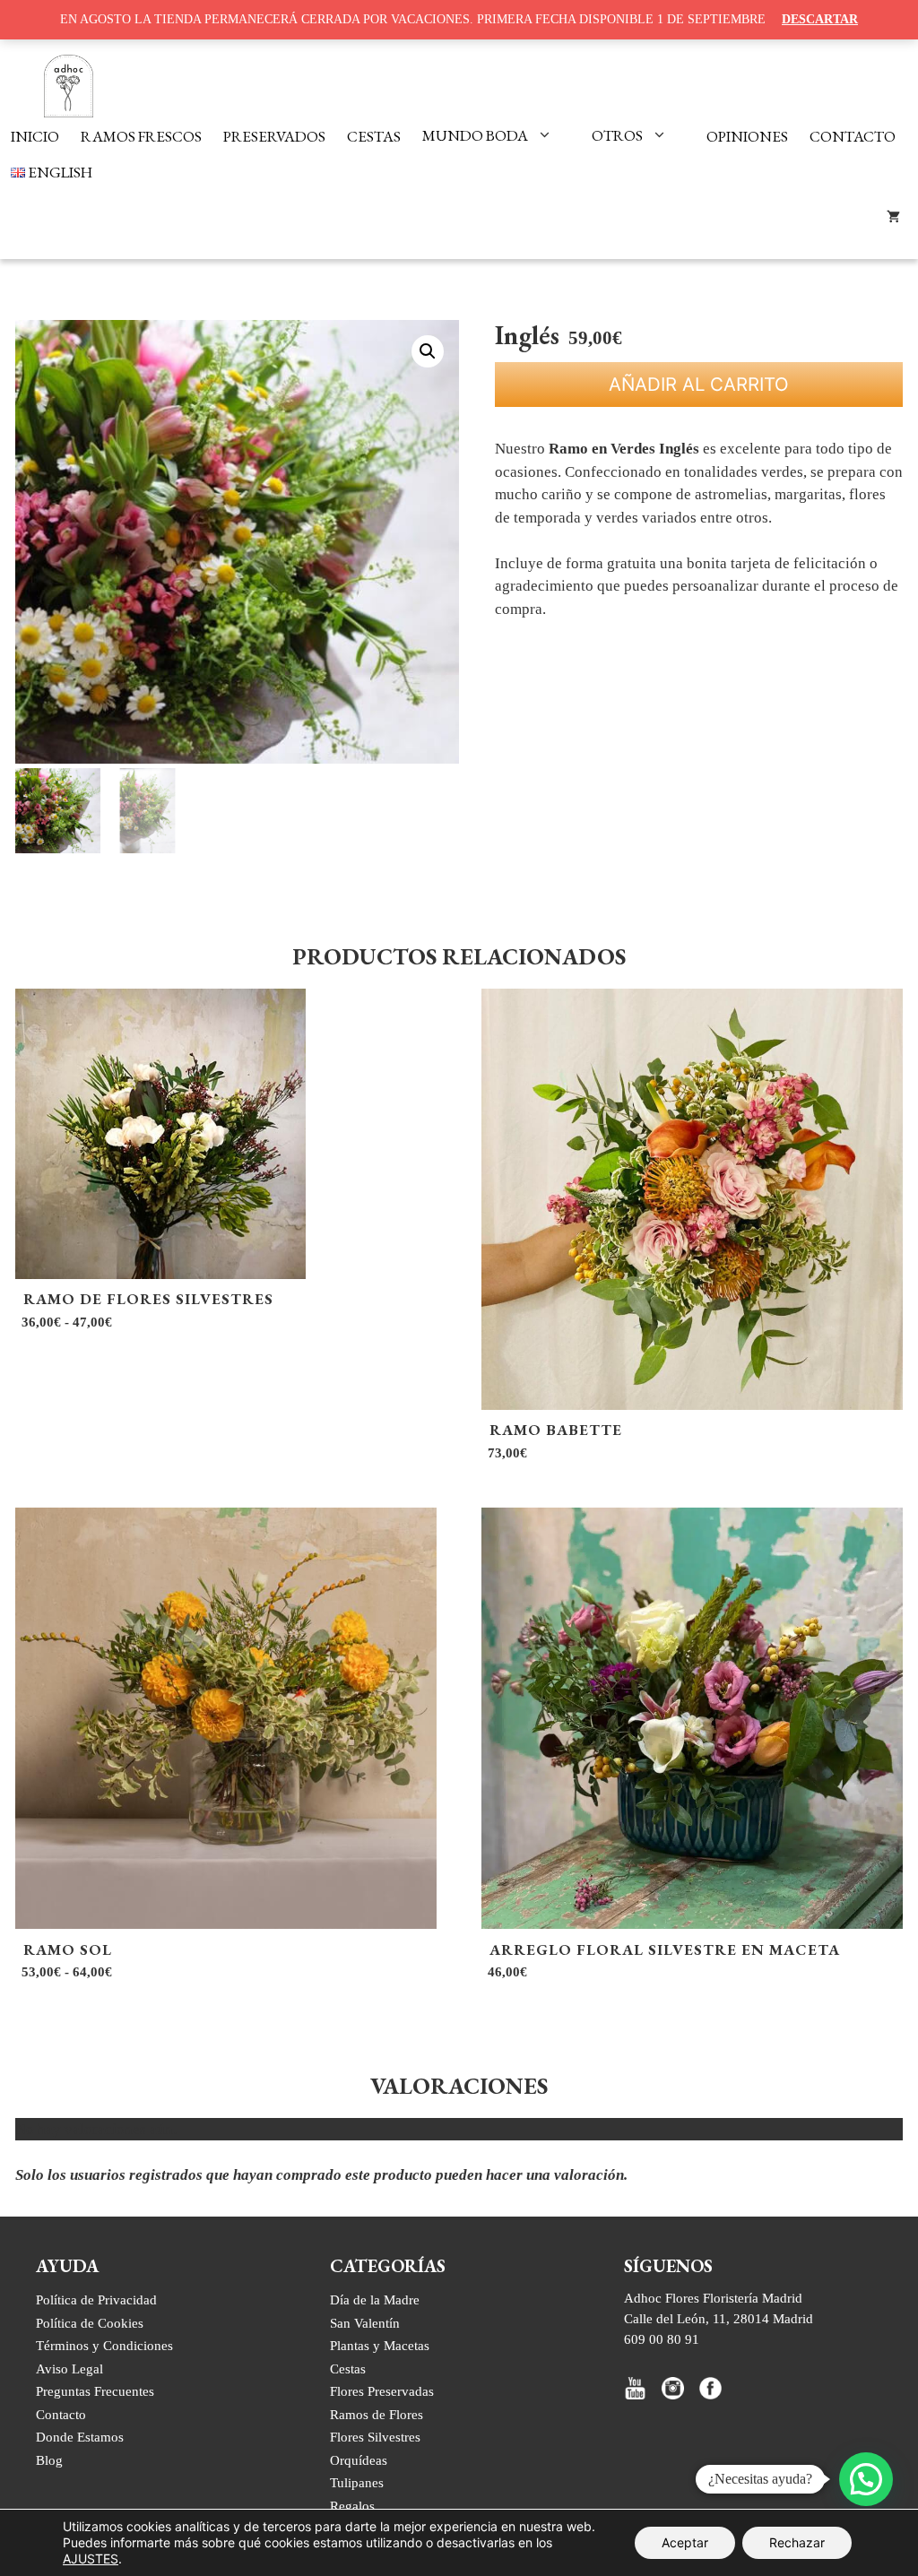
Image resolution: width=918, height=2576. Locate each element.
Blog (49, 2460)
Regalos (352, 2506)
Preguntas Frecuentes (95, 2391)
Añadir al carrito (699, 384)
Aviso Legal (69, 2369)
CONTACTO (853, 136)
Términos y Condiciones (104, 2345)
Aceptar (685, 2542)
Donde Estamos (80, 2437)
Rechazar (797, 2542)
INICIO (35, 136)
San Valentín (365, 2323)
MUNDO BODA (475, 135)
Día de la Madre (375, 2299)
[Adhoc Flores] (69, 86)
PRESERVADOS (274, 136)
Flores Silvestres (375, 2437)
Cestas (348, 2369)
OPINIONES (747, 136)
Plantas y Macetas (380, 2345)
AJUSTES (91, 2559)
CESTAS (374, 136)
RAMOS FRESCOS (141, 136)
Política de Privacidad (96, 2299)
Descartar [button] (820, 19)
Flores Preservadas (382, 2391)
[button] (428, 351)
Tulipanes (357, 2482)
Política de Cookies (90, 2323)
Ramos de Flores (377, 2414)
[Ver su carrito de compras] (893, 217)
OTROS (617, 135)
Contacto (61, 2414)
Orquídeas (359, 2460)
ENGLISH (59, 172)
